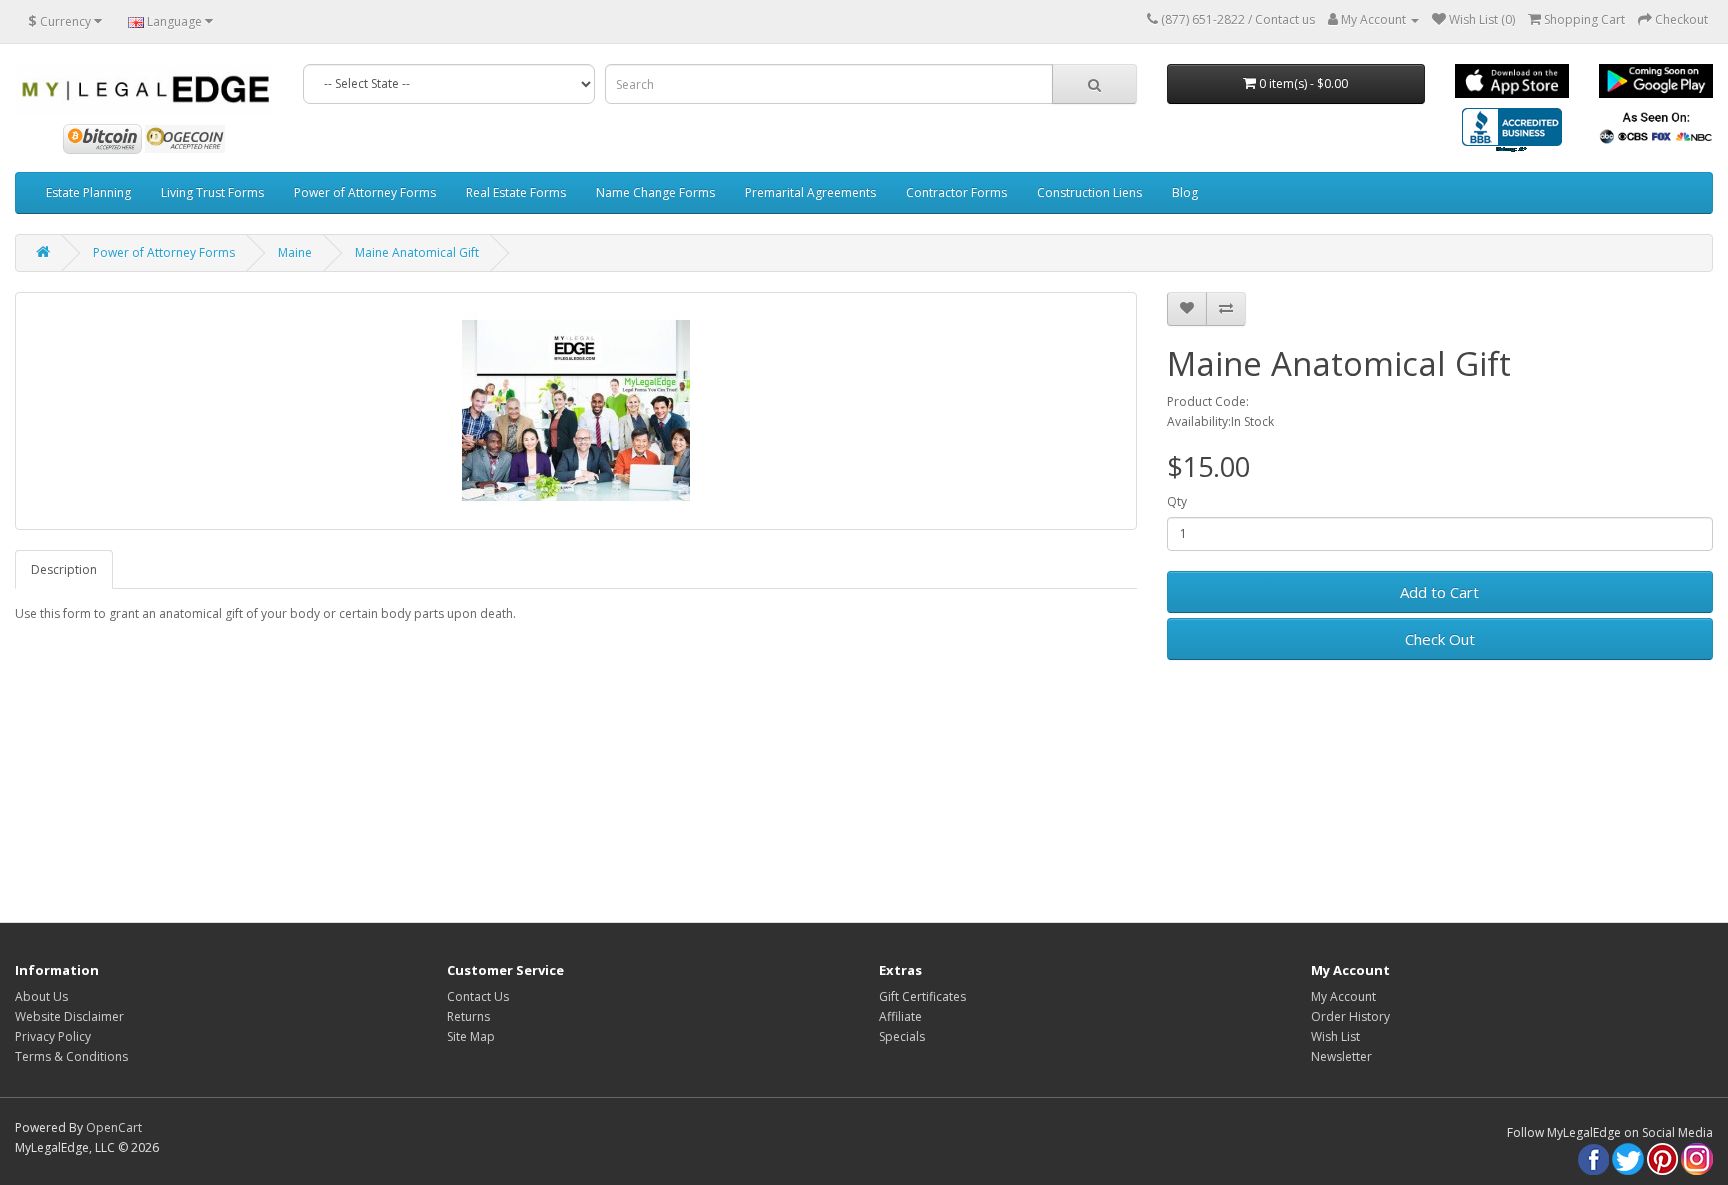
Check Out (1440, 639)
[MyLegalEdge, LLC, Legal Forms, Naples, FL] (1512, 132)
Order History (1350, 1016)
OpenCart (114, 1127)
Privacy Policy (53, 1036)
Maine (295, 252)
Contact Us (478, 996)
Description (64, 569)
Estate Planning (88, 192)
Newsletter (1341, 1056)
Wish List (1335, 1036)
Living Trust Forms (212, 192)
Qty (1177, 501)
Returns (468, 1016)
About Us (41, 996)
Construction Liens (1089, 192)
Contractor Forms (956, 192)
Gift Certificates (922, 996)
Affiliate (900, 1016)
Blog (1185, 192)
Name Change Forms (655, 192)
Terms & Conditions (71, 1056)
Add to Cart (1439, 592)
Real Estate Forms (516, 192)
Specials (902, 1036)
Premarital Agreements (810, 192)
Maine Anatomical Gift (417, 252)
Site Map (471, 1036)
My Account (1343, 996)
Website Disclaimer (69, 1016)
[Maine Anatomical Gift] (576, 411)
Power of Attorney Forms (365, 192)
